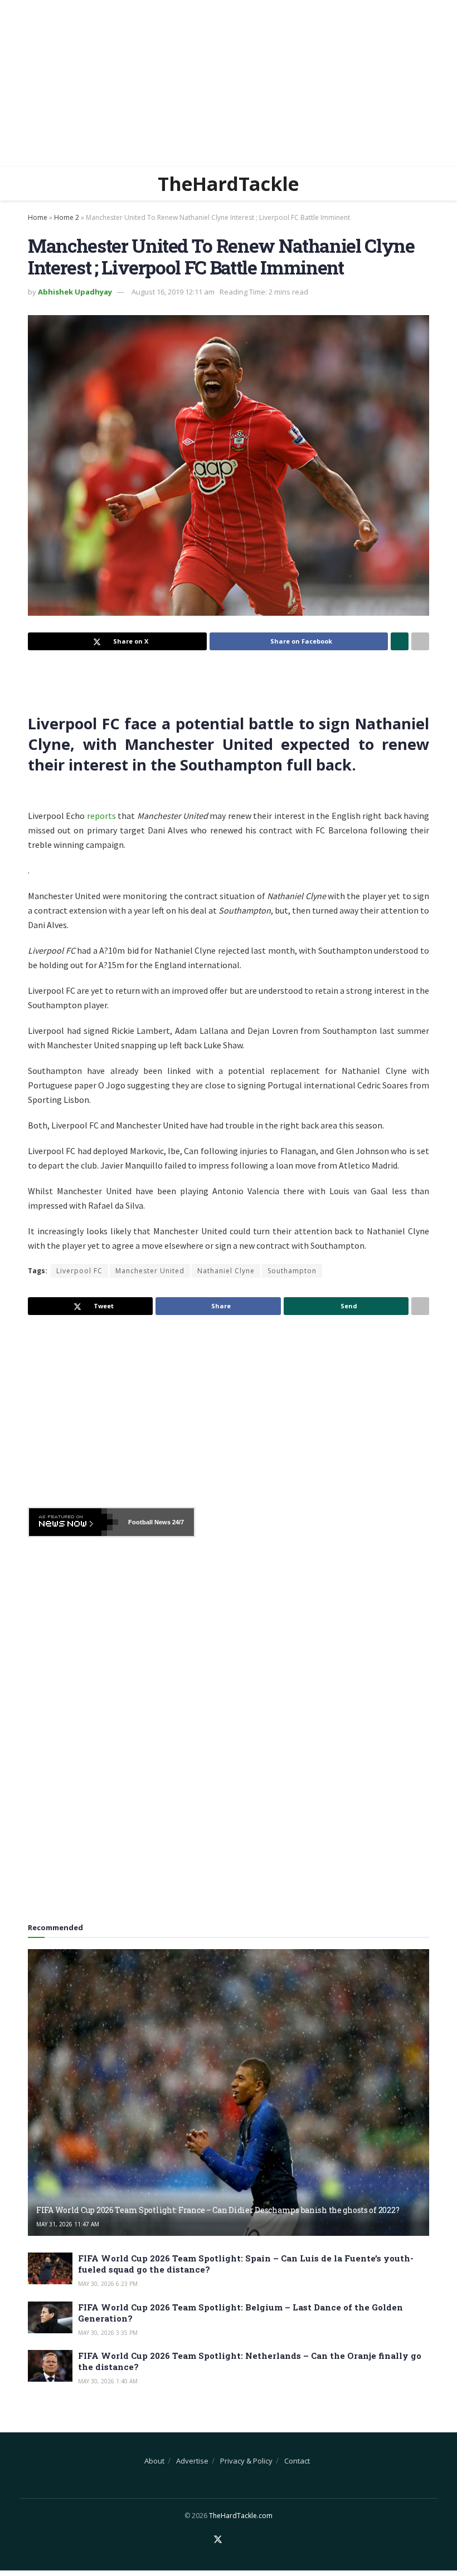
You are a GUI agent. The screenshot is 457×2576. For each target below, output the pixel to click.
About (154, 2461)
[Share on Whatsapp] (400, 641)
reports (101, 816)
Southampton (292, 1271)
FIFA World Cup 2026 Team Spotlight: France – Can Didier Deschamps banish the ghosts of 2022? (218, 2210)
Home (38, 217)
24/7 (177, 1522)
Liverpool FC (79, 1271)
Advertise (192, 2461)
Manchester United (150, 1271)
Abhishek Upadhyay (75, 292)
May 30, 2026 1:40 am (108, 2381)
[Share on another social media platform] (420, 641)
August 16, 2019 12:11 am (173, 292)
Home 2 (67, 217)
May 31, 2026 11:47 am (68, 2224)
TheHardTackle (228, 184)
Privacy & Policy (246, 2461)
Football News (149, 1522)
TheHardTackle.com (241, 2516)
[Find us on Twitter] (218, 2540)
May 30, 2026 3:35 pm (108, 2333)
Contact (297, 2461)
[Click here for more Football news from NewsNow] (74, 1522)
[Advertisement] (229, 84)
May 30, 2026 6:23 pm (108, 2284)
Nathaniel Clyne (226, 1271)
